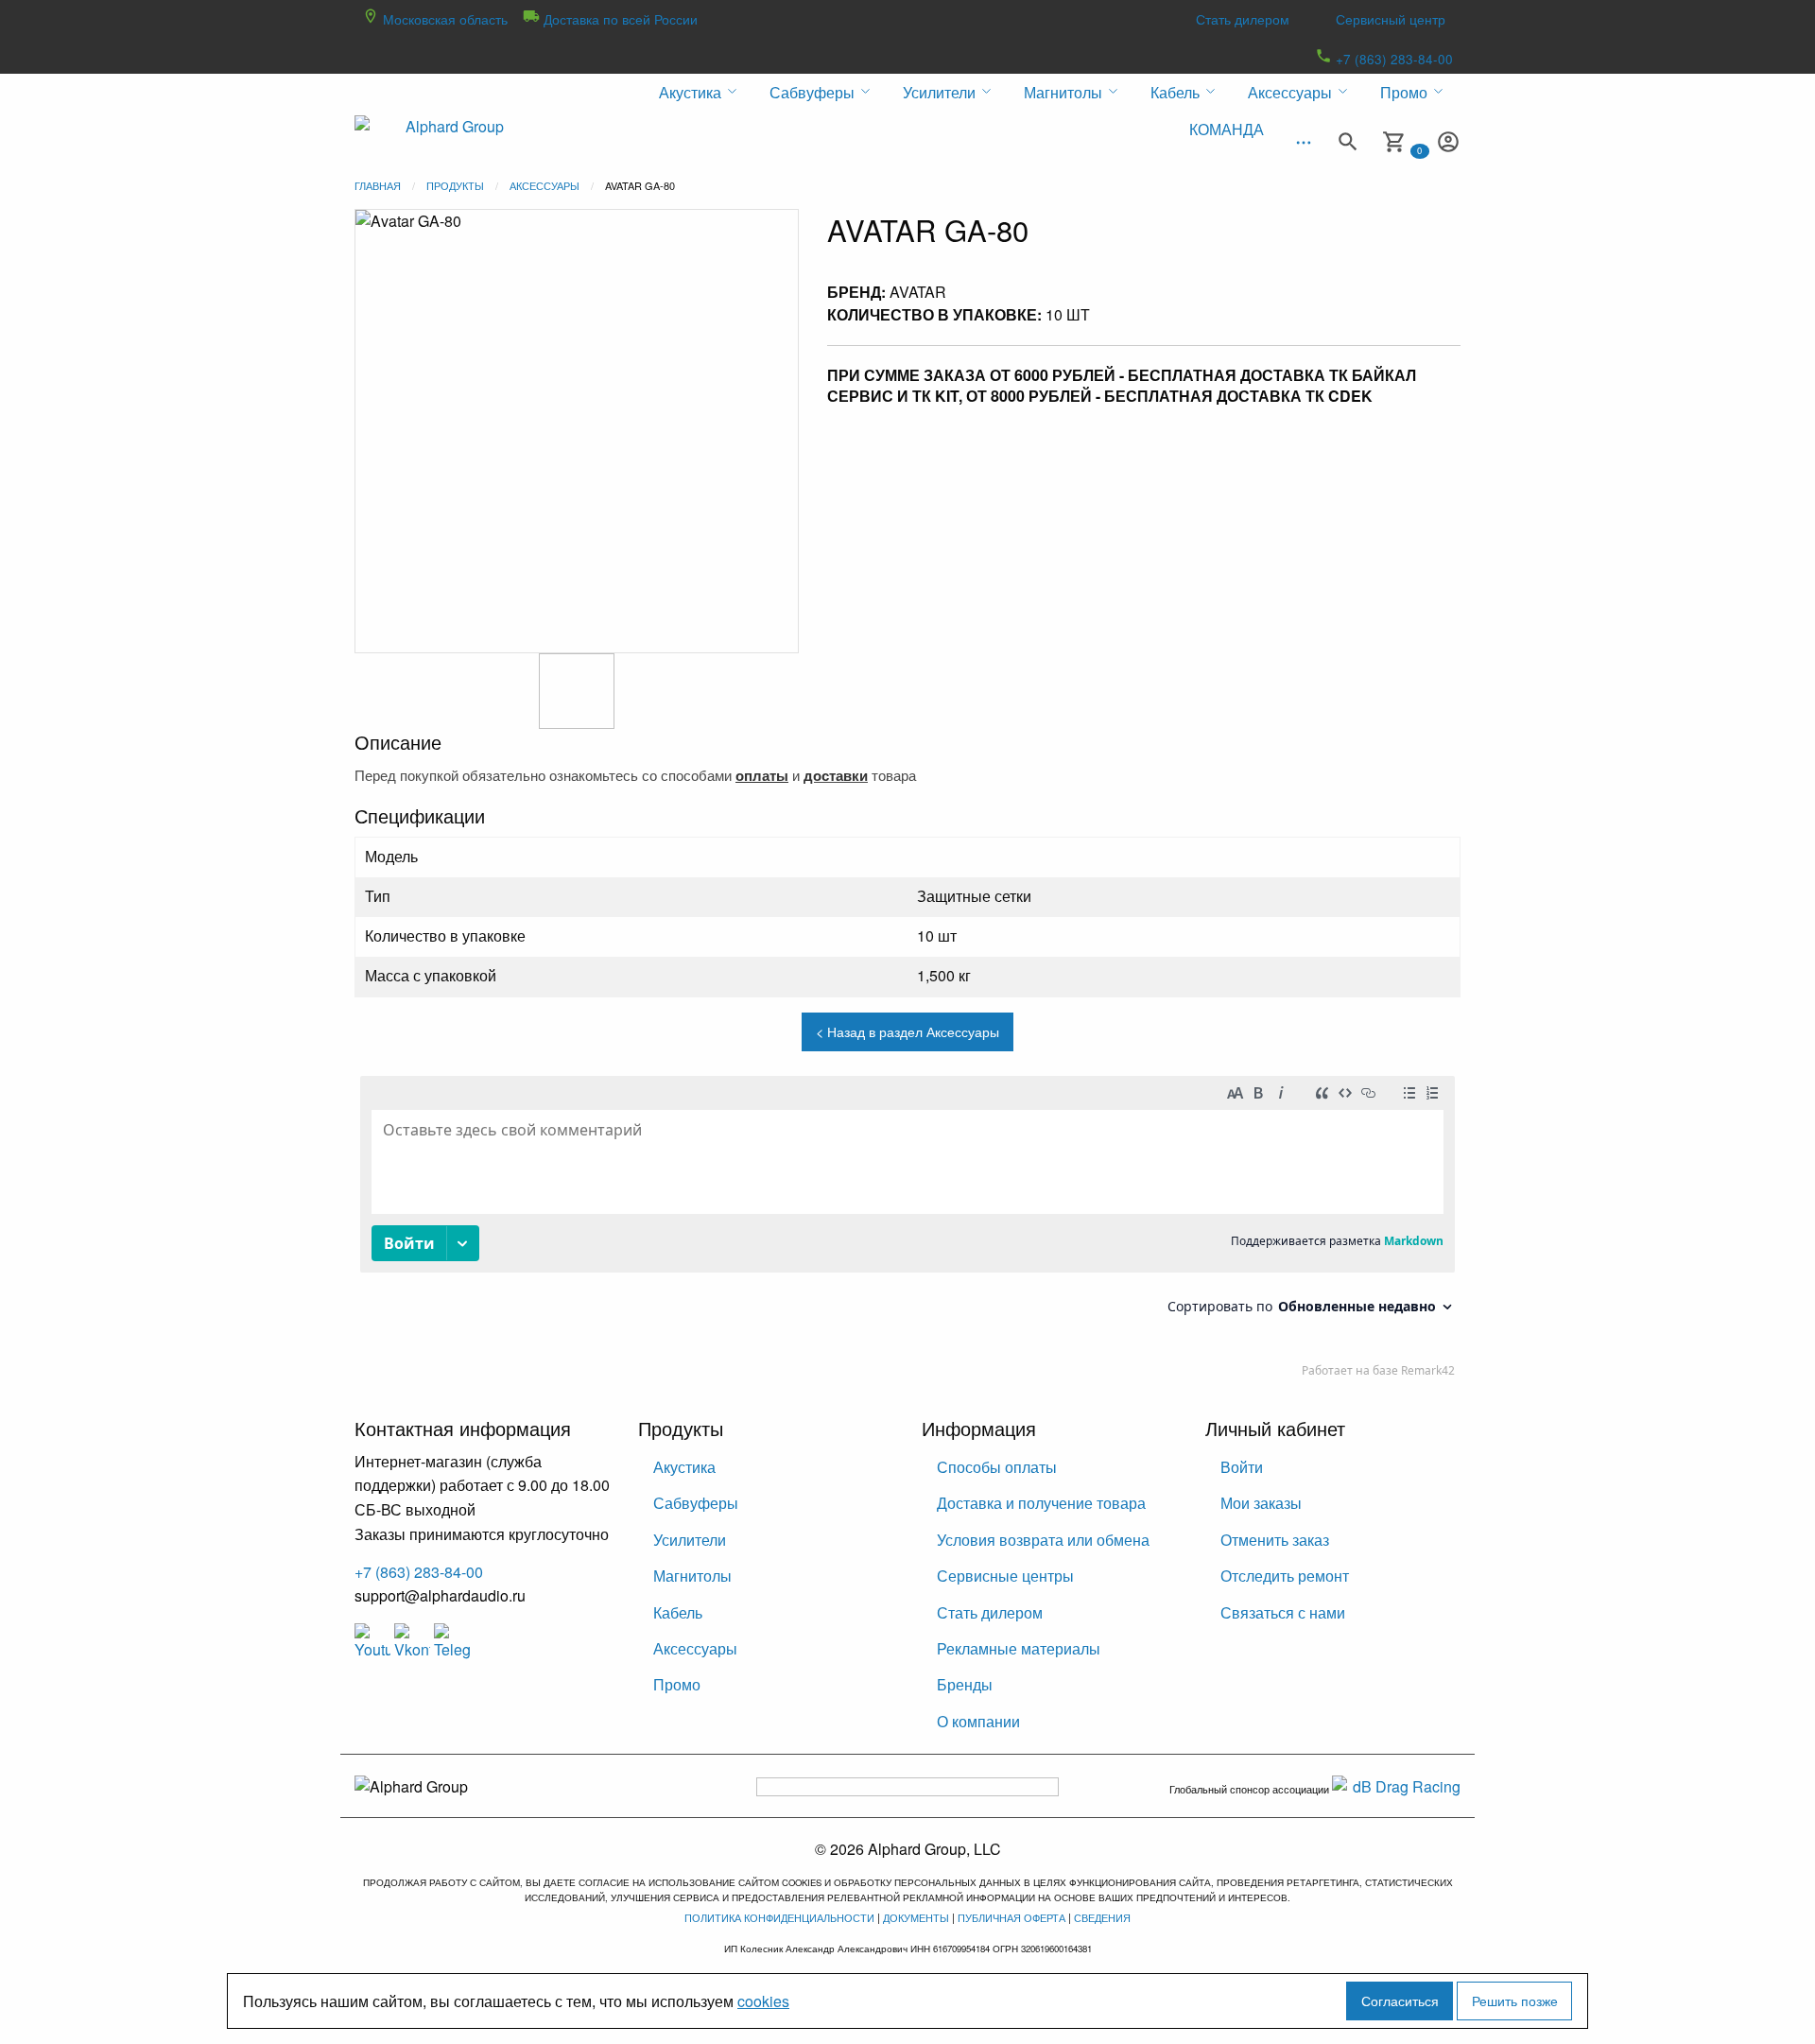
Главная (378, 185)
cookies (763, 2001)
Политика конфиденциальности (779, 1917)
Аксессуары (544, 185)
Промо (677, 1684)
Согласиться (1400, 2000)
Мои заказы (1261, 1503)
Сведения (1102, 1917)
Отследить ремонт (1285, 1576)
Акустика (684, 1467)
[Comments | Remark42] (907, 1231)
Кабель (678, 1612)
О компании (978, 1721)
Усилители (690, 1540)
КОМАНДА (1227, 129)
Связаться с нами (1283, 1612)
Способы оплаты (997, 1467)
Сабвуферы (696, 1503)
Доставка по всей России (619, 19)
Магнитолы (692, 1576)
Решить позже (1515, 2000)
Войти (1242, 1467)
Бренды (965, 1684)
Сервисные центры (1005, 1576)
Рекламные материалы (1019, 1648)
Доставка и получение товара (1041, 1503)
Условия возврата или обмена (1043, 1540)
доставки (836, 775)
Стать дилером (1243, 19)
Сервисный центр (1391, 19)
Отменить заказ (1275, 1540)
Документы (916, 1917)
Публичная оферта (1011, 1917)
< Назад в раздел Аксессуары (907, 1031)
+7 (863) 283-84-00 (1392, 59)
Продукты (455, 185)
